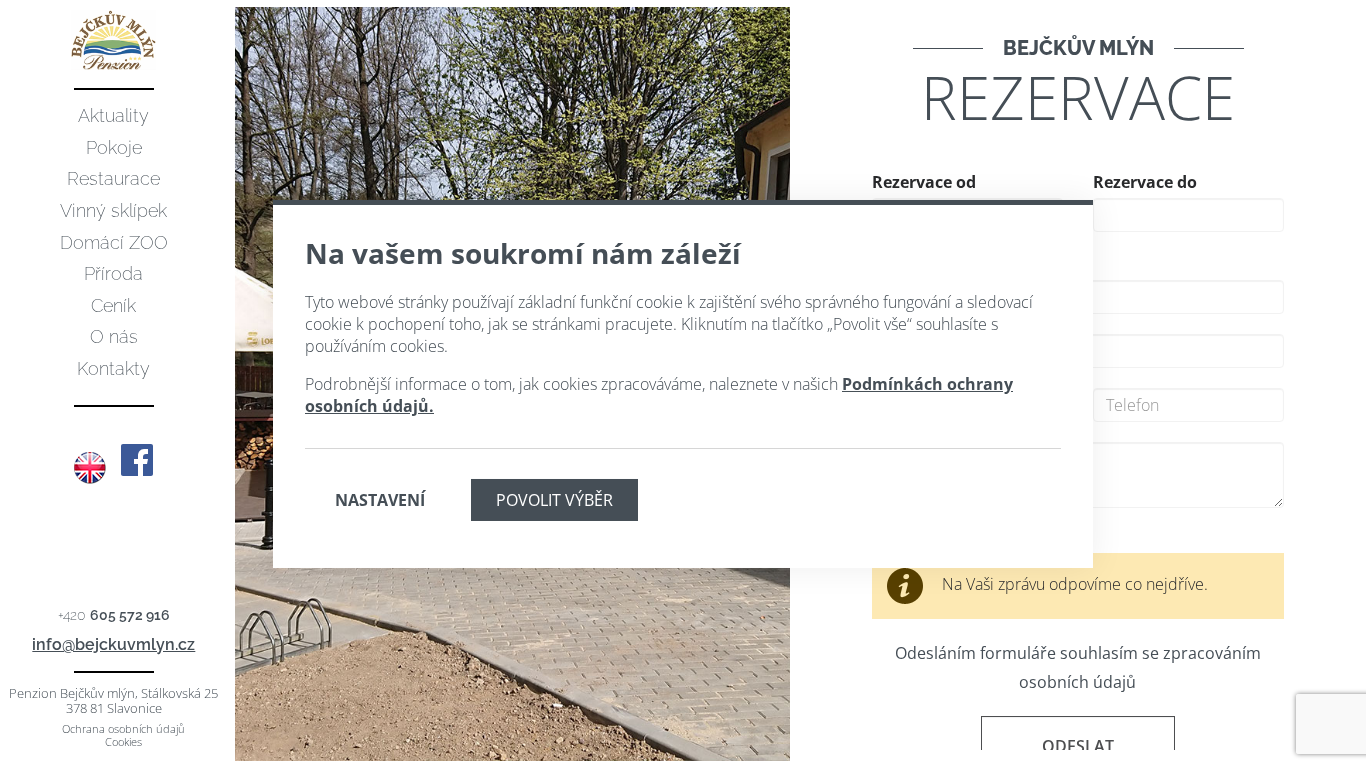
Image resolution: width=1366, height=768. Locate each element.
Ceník (113, 305)
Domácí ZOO (114, 242)
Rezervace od (924, 182)
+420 (114, 615)
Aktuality (113, 115)
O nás (114, 336)
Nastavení (380, 500)
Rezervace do (1145, 182)
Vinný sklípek (113, 210)
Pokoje (114, 147)
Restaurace (113, 178)
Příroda (113, 273)
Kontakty (113, 368)
